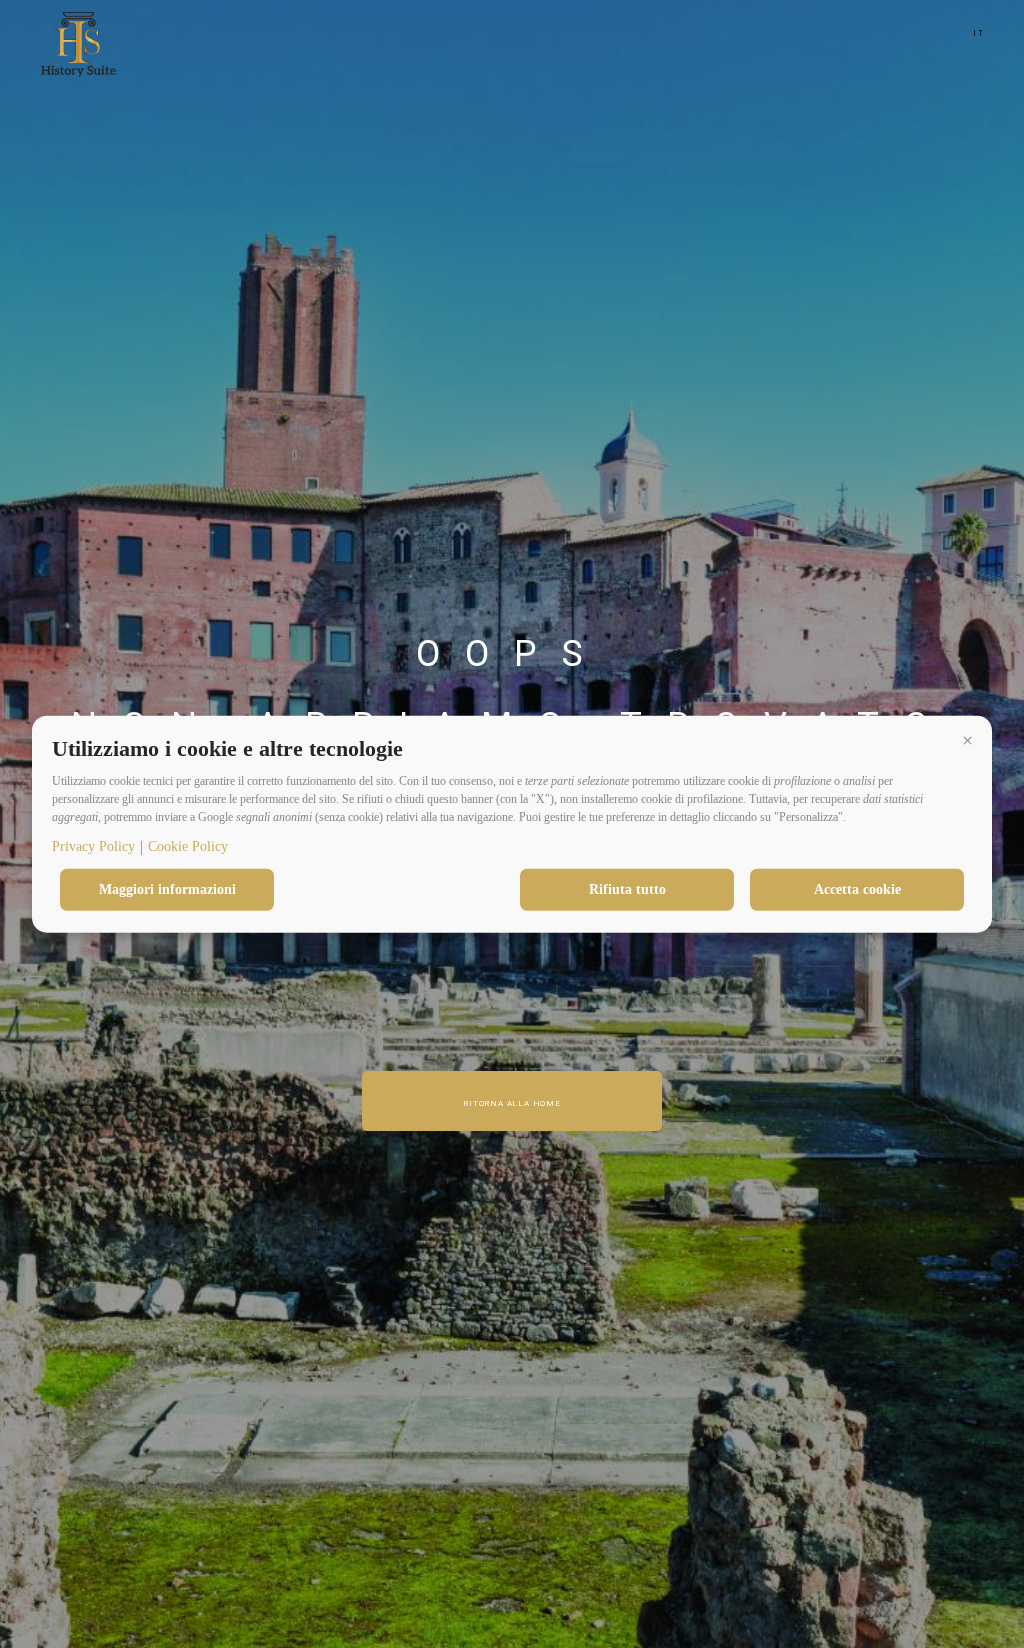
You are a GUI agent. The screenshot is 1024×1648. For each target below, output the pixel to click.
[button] (967, 740)
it (979, 33)
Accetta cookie (857, 889)
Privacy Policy (93, 846)
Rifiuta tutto (627, 889)
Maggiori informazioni (167, 889)
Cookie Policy (188, 846)
